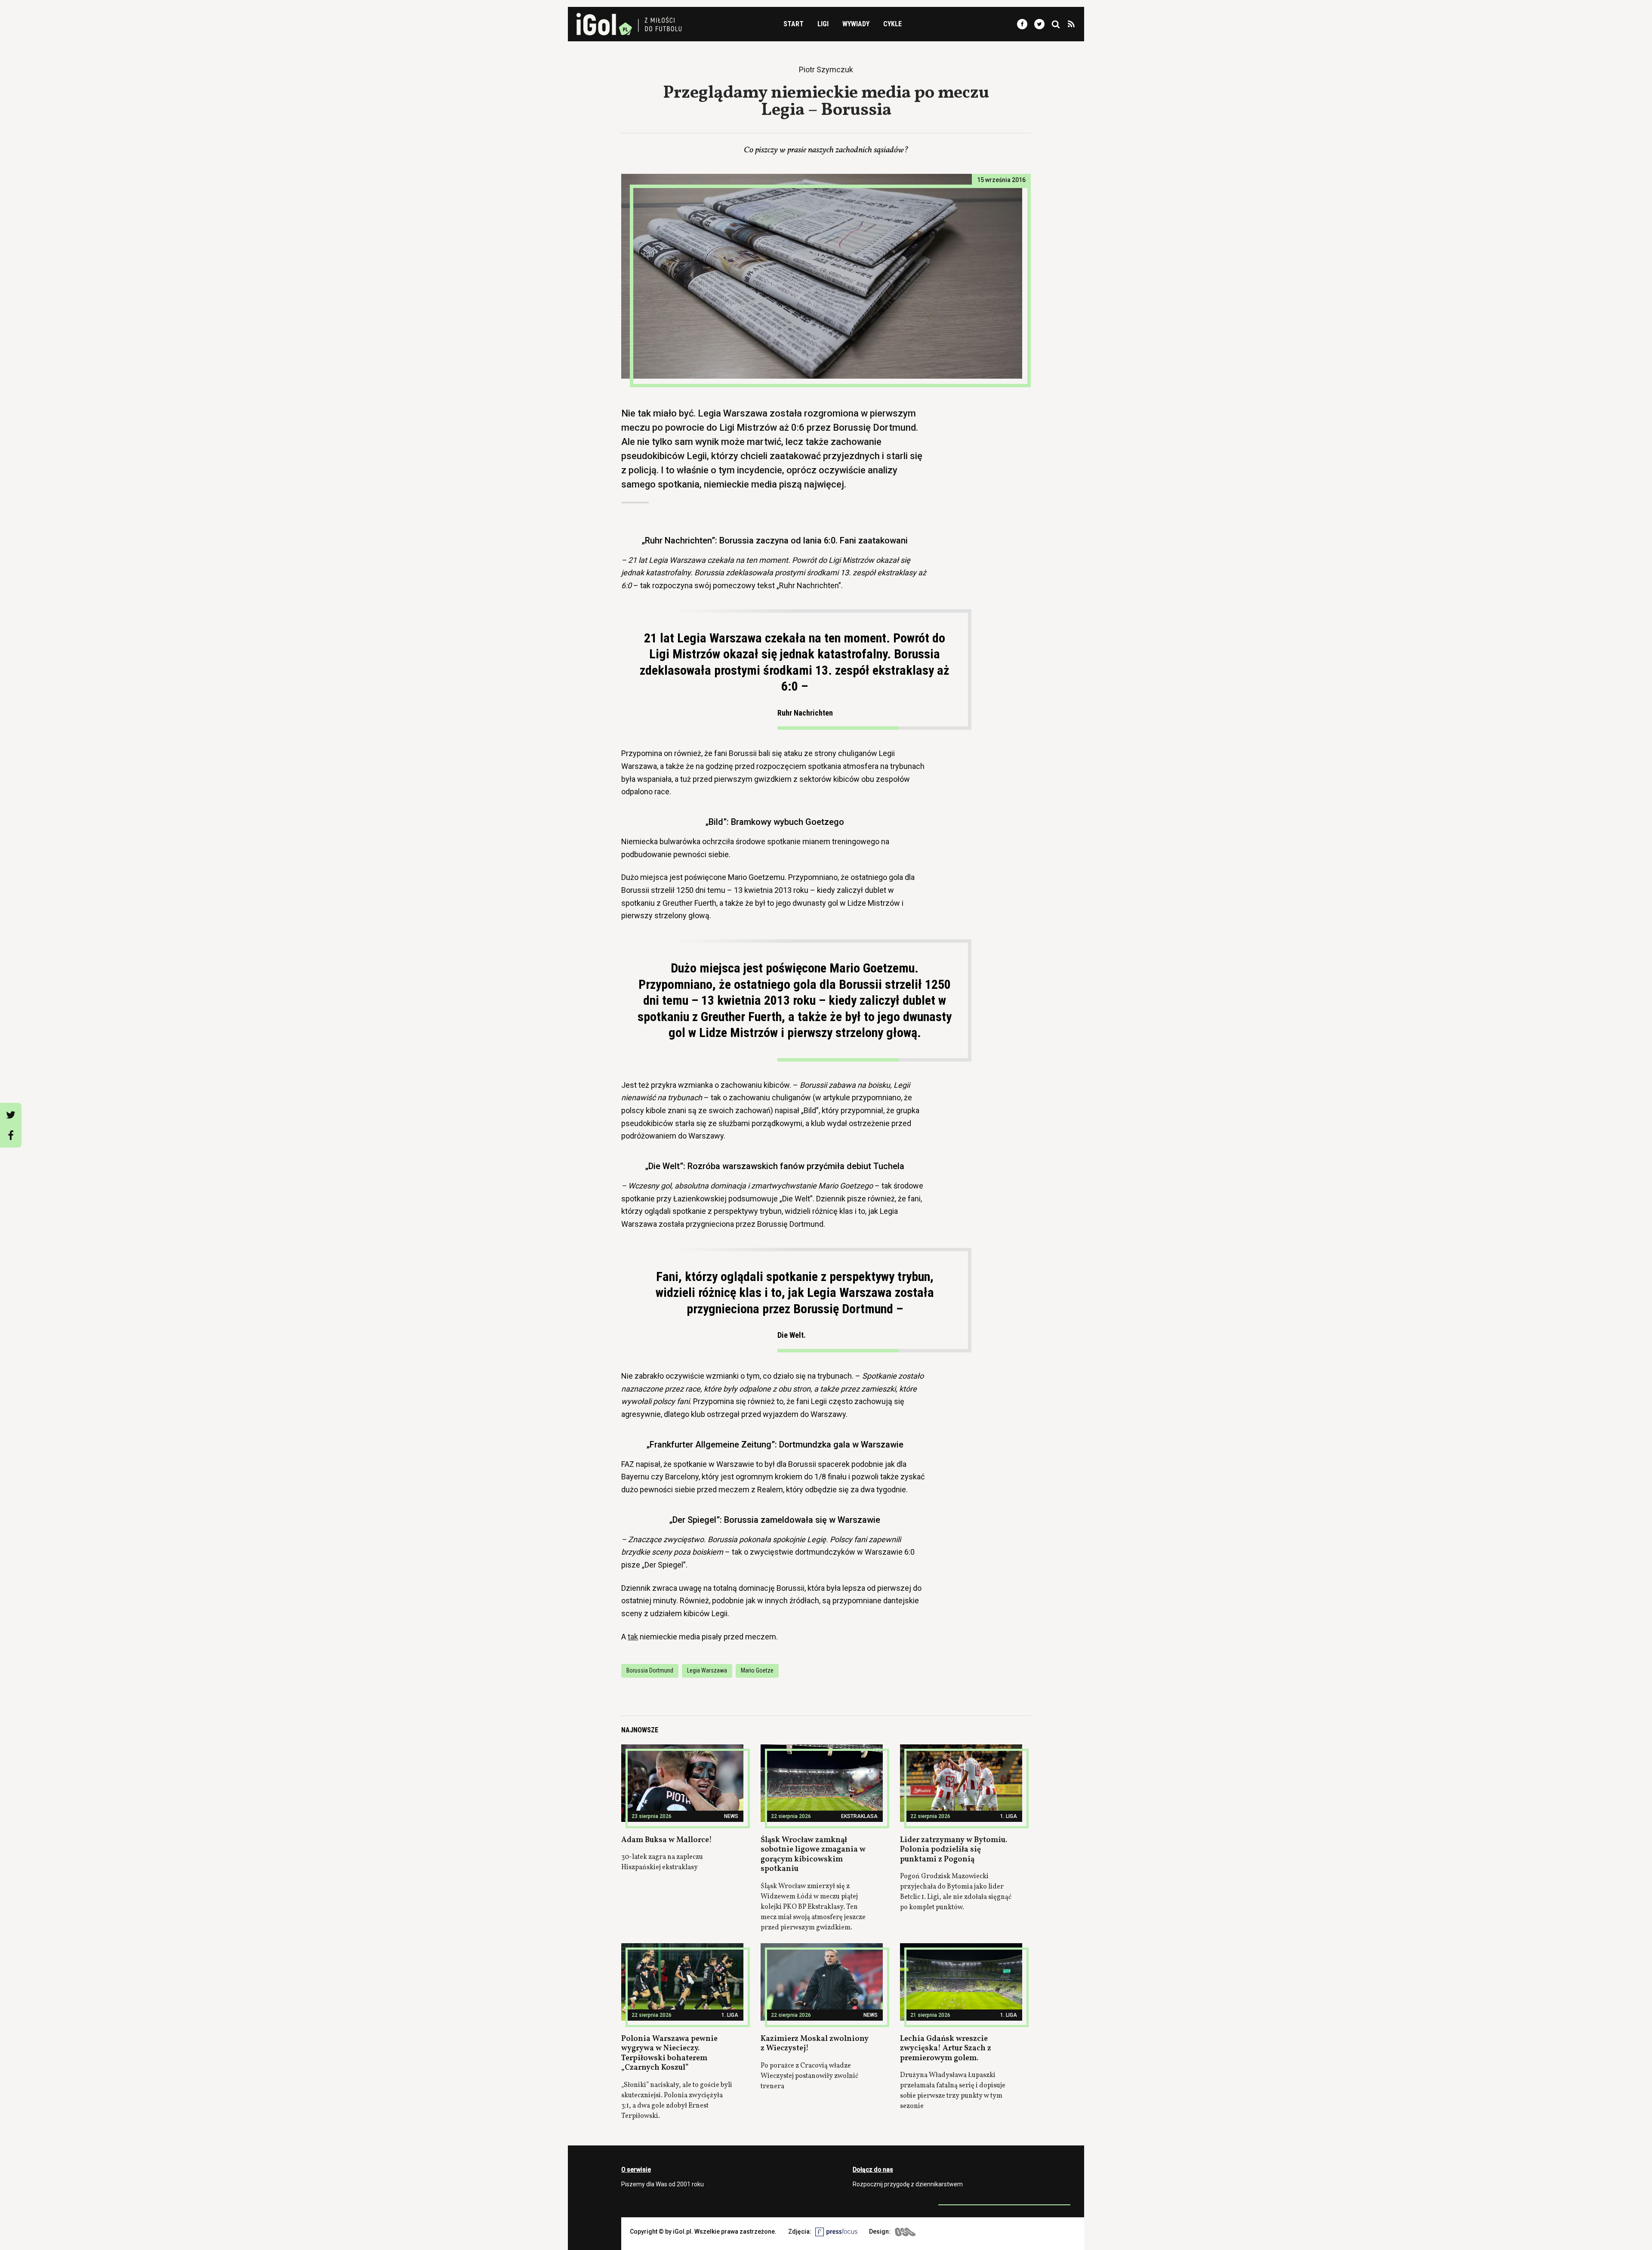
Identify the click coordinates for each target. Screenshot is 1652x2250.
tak (633, 1637)
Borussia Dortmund (650, 1670)
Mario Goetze (757, 1670)
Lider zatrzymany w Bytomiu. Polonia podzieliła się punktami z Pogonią (954, 1850)
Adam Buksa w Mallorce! (667, 1840)
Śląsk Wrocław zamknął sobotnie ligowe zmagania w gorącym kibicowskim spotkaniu (813, 1855)
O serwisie (636, 2170)
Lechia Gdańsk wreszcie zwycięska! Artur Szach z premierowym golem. (946, 2049)
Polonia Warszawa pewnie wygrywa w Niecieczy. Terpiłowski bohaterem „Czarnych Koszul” (669, 2054)
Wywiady (856, 24)
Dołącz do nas (873, 2170)
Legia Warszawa (707, 1670)
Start (794, 24)
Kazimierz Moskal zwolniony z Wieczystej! (815, 2044)
